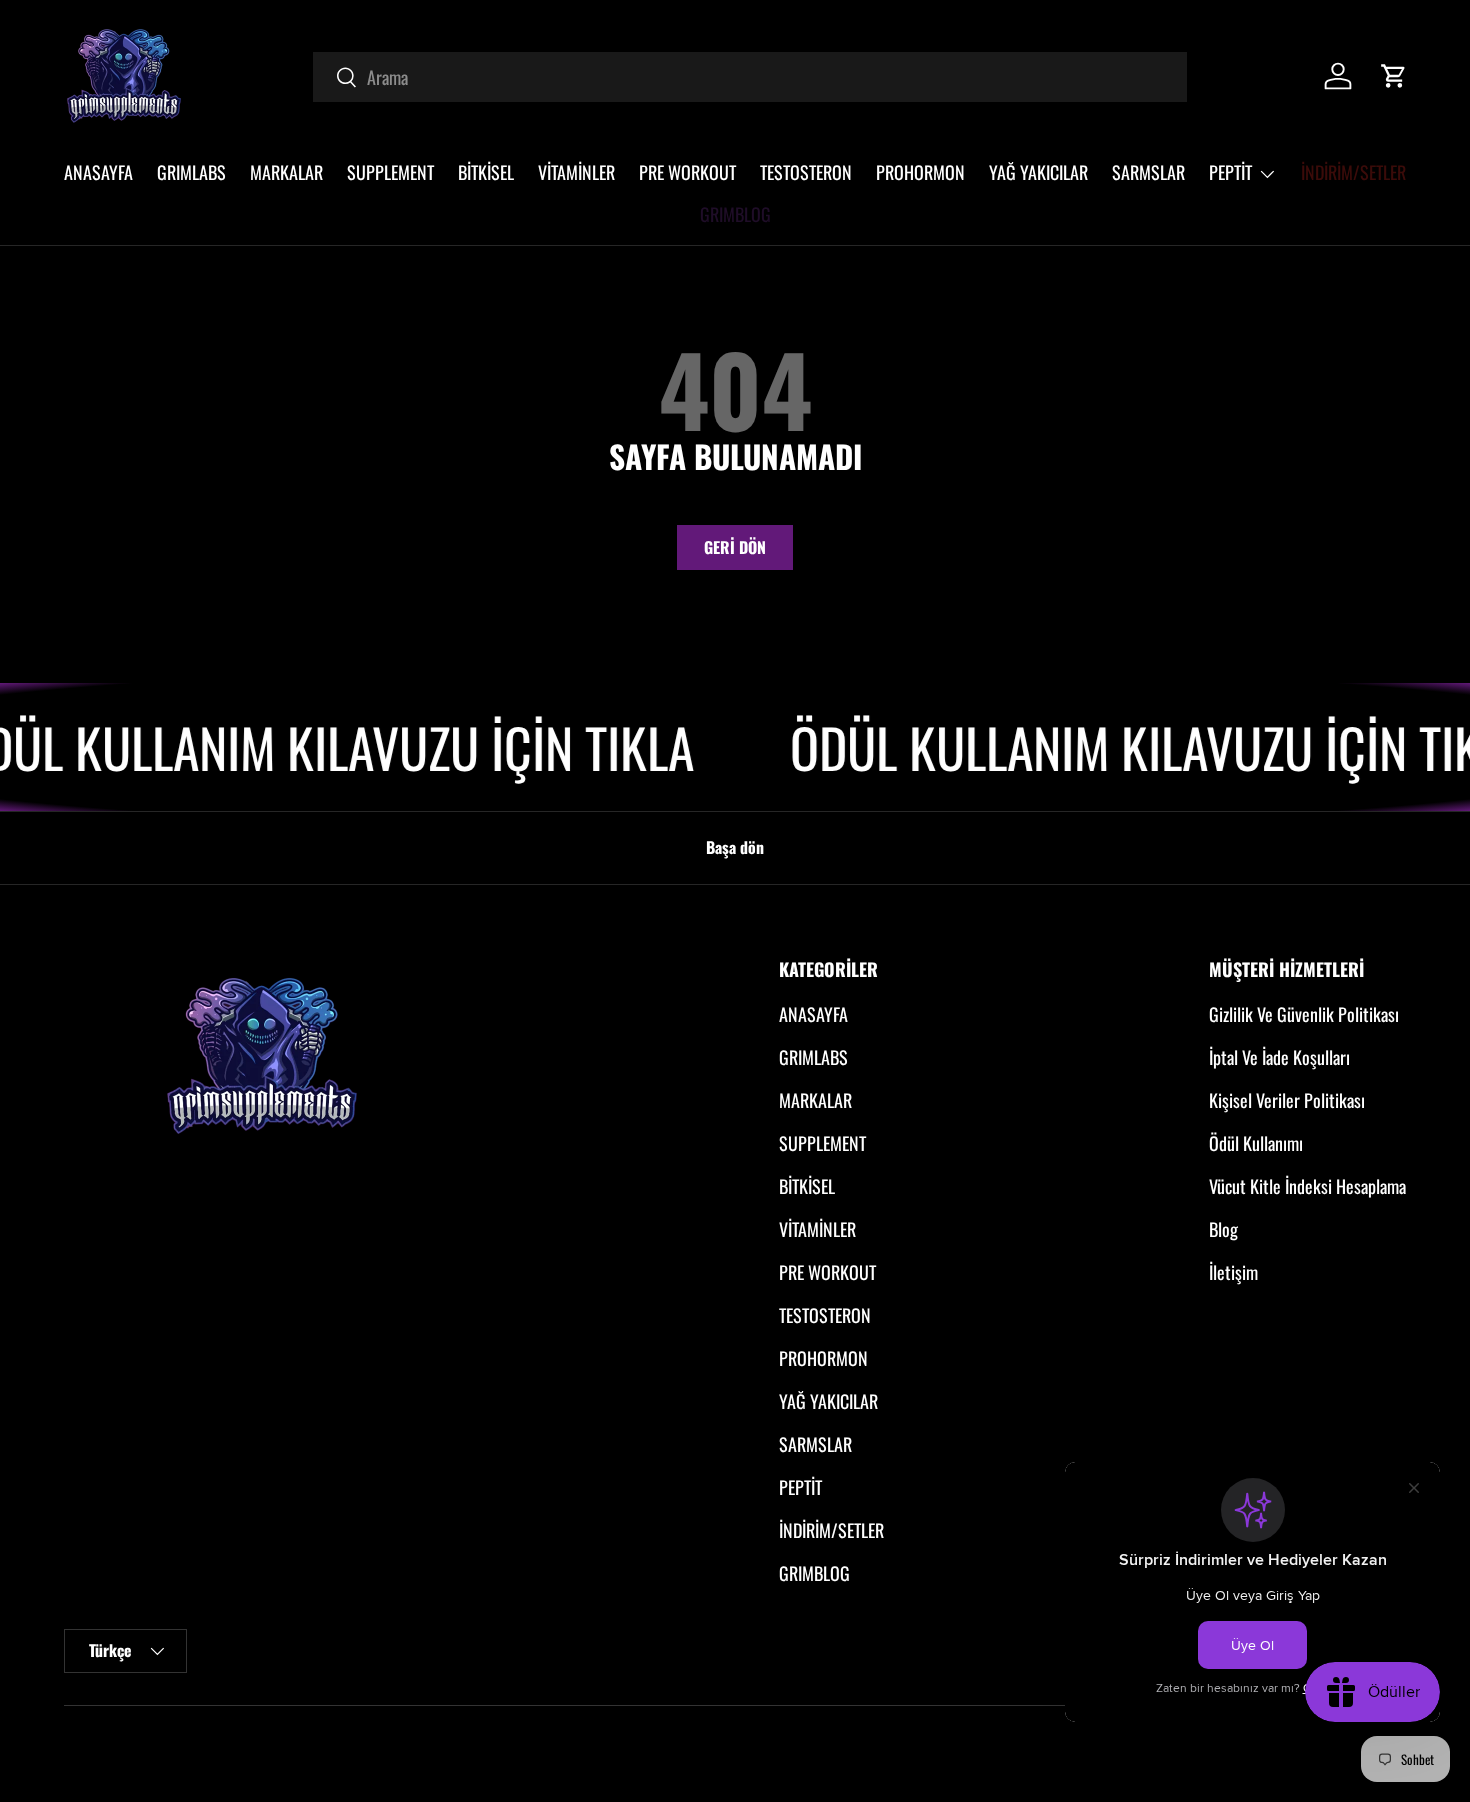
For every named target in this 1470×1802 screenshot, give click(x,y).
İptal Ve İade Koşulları (1279, 1057)
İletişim (1233, 1272)
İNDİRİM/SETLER (1353, 172)
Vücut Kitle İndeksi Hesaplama (1307, 1186)
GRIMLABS (191, 172)
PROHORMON (920, 172)
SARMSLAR (1148, 172)
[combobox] (749, 77)
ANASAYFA (98, 172)
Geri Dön (735, 547)
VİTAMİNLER (576, 172)
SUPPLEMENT (390, 172)
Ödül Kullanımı (1256, 1143)
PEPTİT (1230, 172)
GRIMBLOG (735, 214)
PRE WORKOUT (687, 172)
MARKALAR (286, 172)
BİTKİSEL (486, 172)
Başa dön (735, 847)
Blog (1223, 1229)
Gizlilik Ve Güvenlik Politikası (1304, 1014)
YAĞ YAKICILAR (1038, 172)
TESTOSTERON (806, 172)
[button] (1394, 76)
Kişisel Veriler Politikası (1287, 1100)
